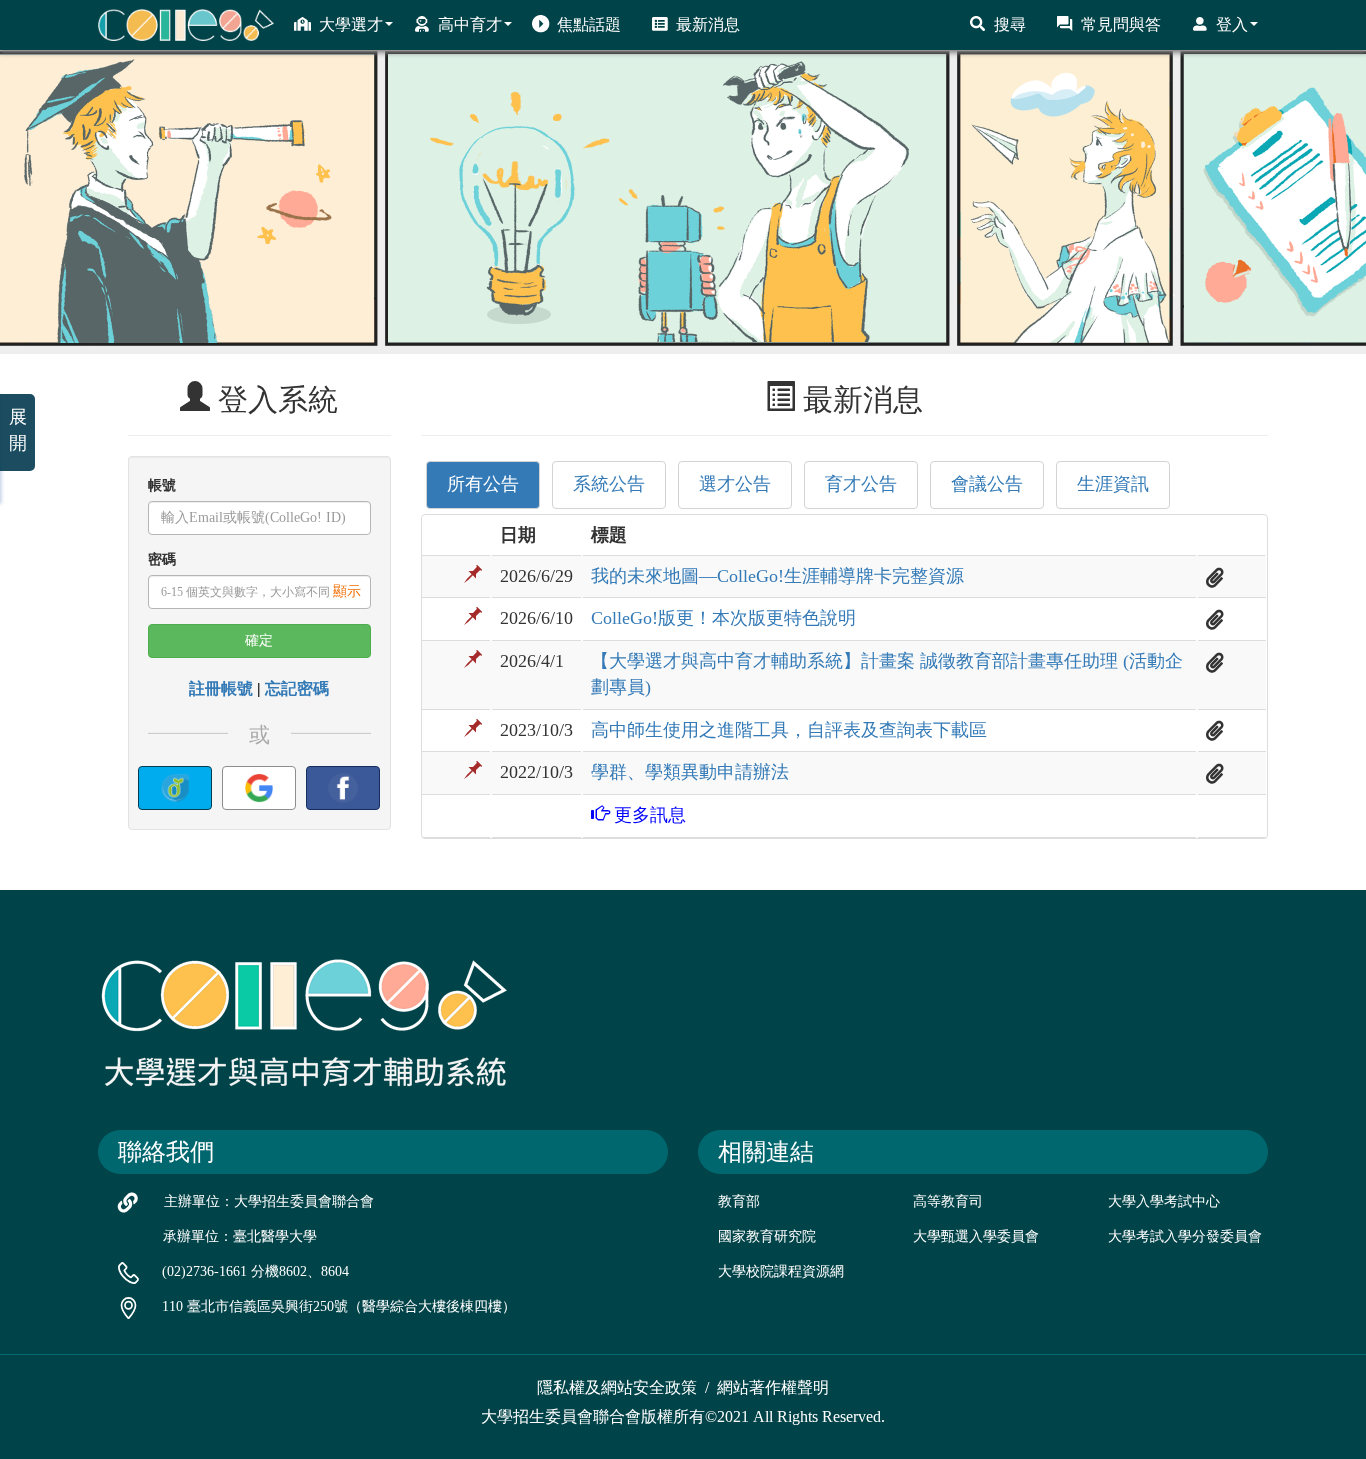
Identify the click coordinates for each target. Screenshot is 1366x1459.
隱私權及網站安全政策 (617, 1387)
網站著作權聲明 (773, 1387)
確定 (259, 640)
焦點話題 (589, 24)
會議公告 (987, 484)
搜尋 (1010, 24)
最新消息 (708, 24)
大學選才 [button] (351, 24)
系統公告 (609, 484)
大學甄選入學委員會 (976, 1236)
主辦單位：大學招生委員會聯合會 (269, 1201)
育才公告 (861, 484)
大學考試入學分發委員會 (1185, 1236)
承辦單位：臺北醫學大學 (240, 1236)
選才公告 (735, 484)
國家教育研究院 (767, 1236)
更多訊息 (647, 815)
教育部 (739, 1201)
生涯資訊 (1113, 484)
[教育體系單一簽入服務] (175, 788)
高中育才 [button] (470, 24)
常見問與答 (1121, 24)
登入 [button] (1232, 24)
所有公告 (483, 484)
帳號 (162, 485)
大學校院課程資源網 (781, 1271)
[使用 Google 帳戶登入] (259, 788)
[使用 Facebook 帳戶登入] (343, 788)
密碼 (162, 559)
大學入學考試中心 (1164, 1201)
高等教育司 (948, 1201)
